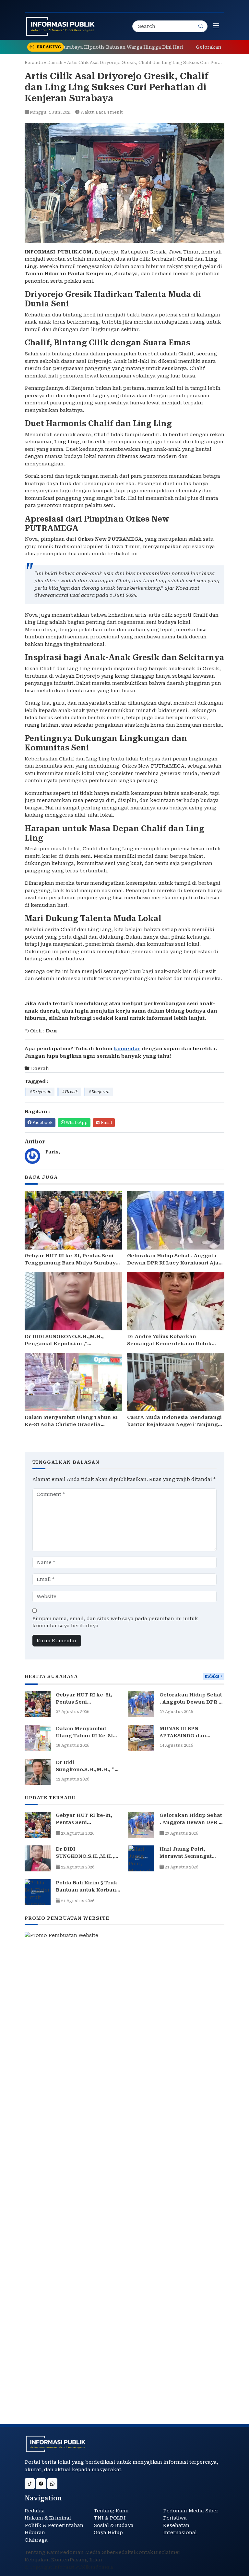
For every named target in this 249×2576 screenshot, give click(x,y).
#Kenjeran (99, 1092)
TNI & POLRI (110, 2518)
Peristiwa (175, 2518)
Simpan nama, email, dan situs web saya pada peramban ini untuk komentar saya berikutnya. (115, 1622)
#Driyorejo (40, 1092)
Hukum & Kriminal (48, 2518)
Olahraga (36, 2540)
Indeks (212, 1676)
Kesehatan (176, 2525)
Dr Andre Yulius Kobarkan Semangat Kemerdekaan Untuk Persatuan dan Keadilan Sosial (169, 1344)
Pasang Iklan (86, 2560)
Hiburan (35, 2533)
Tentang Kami (111, 2511)
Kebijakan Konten (47, 2560)
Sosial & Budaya (114, 2525)
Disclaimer (167, 2552)
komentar (127, 1049)
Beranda (34, 62)
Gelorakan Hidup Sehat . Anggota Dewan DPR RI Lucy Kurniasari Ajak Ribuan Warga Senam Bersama (175, 1263)
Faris (52, 1152)
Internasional (180, 2533)
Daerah (55, 62)
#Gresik (70, 1092)
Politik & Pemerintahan (54, 2525)
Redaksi (35, 2511)
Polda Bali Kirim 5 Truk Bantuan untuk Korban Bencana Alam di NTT (87, 1890)
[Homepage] (60, 26)
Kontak (144, 2552)
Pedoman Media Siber (191, 2511)
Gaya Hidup (108, 2533)
